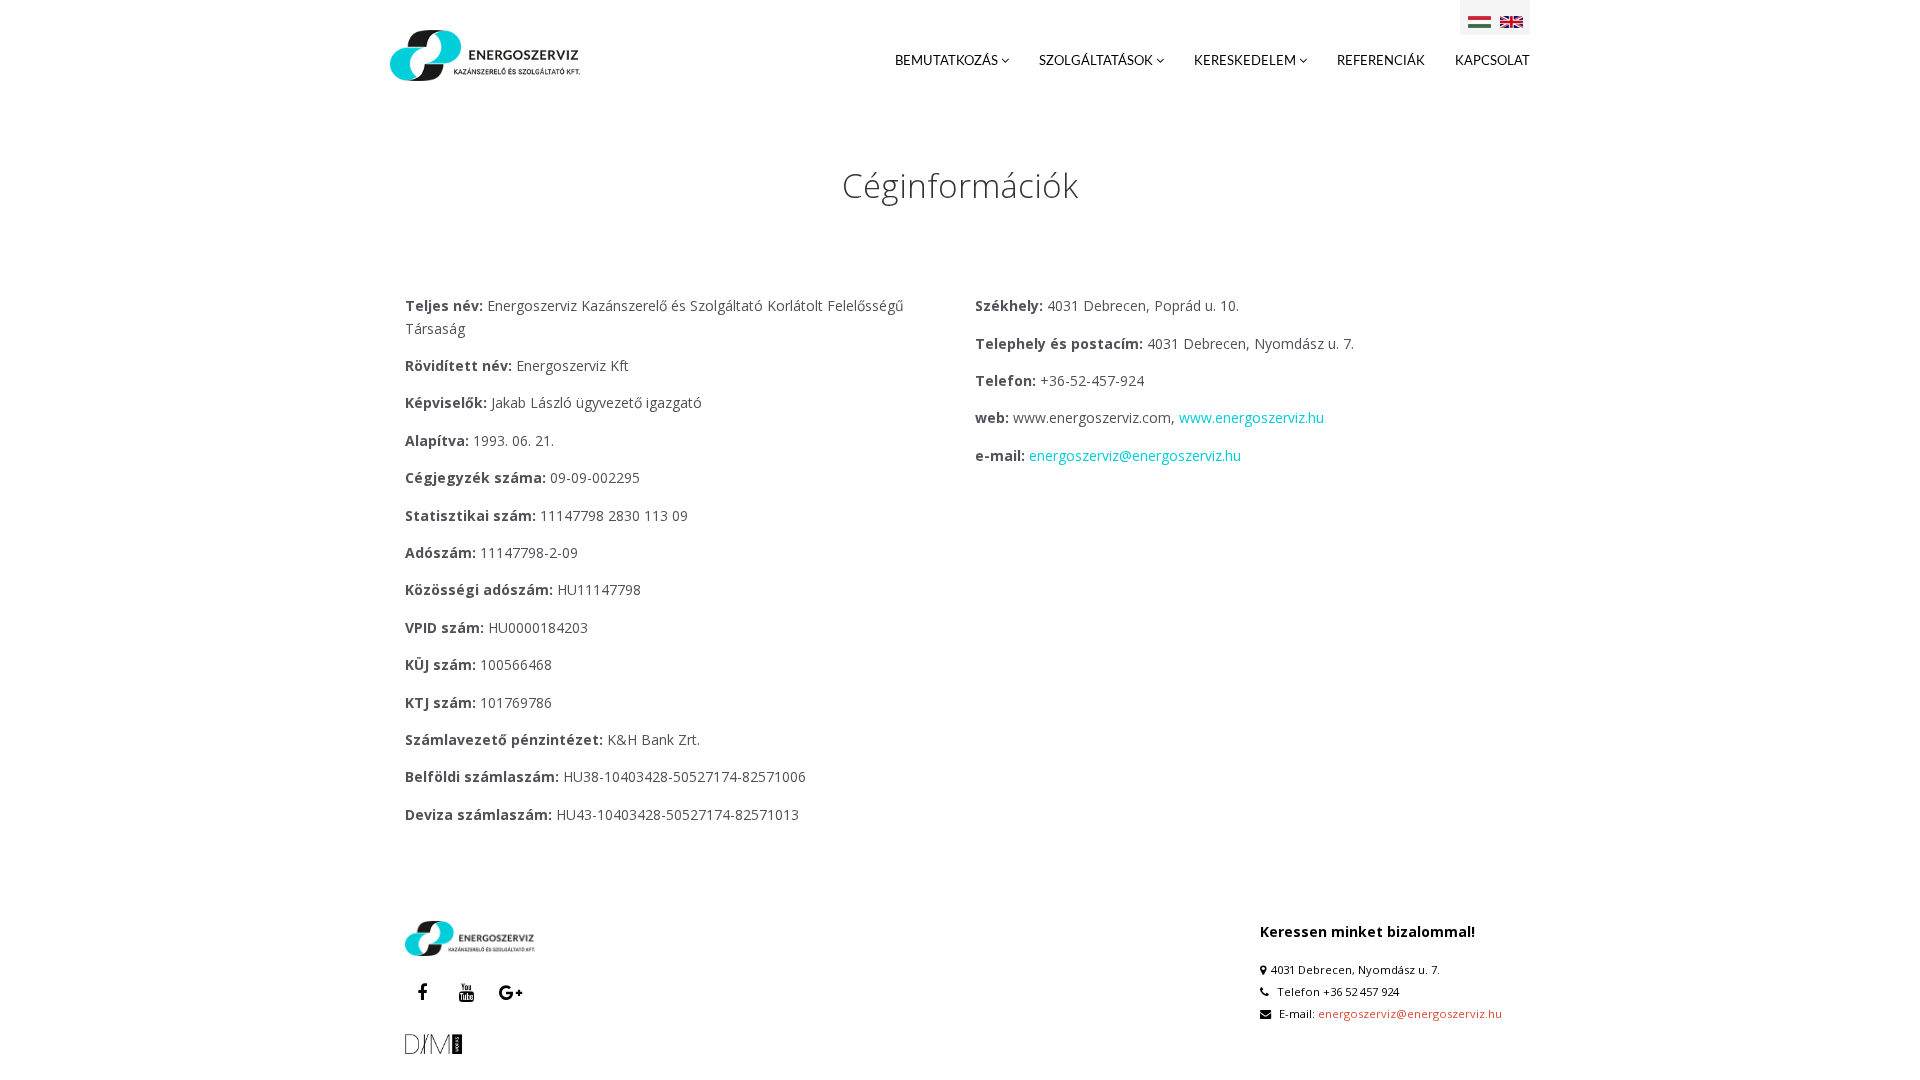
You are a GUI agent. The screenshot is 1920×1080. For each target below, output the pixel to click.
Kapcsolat (1492, 61)
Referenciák (1381, 61)
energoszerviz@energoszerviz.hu (1135, 455)
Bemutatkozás (948, 61)
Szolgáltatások (1097, 61)
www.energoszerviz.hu (1251, 417)
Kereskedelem (1246, 61)
